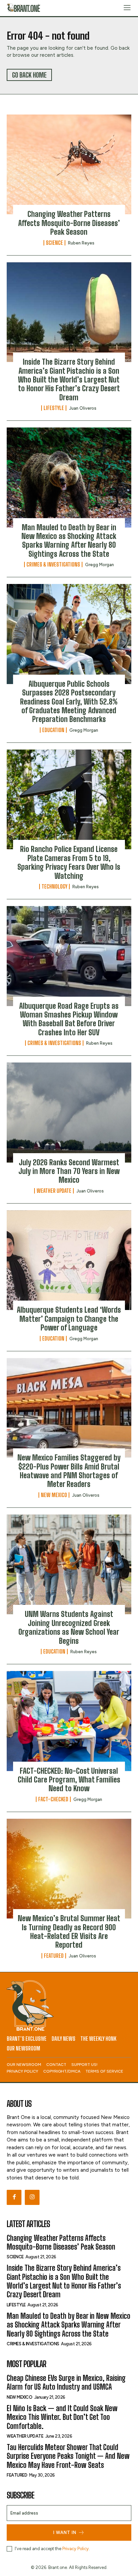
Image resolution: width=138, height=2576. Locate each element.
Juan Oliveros (83, 408)
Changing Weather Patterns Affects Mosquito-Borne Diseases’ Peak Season (69, 223)
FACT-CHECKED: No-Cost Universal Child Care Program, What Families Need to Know (69, 1780)
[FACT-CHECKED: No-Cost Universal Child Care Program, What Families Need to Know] (69, 1721)
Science (54, 243)
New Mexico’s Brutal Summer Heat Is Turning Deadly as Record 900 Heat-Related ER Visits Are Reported (69, 1932)
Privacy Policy (76, 2549)
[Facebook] (14, 2197)
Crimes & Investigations (53, 564)
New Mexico (54, 1495)
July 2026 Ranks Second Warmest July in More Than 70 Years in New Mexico (69, 1171)
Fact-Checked (53, 1799)
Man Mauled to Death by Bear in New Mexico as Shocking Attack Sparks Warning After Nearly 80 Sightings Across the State (69, 541)
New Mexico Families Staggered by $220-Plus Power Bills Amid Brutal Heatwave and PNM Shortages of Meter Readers (69, 1471)
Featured (54, 1956)
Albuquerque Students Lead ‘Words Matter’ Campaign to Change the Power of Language (69, 1319)
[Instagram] (32, 2197)
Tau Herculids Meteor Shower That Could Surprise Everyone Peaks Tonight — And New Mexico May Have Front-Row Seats (68, 2456)
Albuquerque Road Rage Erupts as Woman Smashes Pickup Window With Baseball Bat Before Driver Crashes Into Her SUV (69, 1019)
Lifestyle (54, 408)
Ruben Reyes (81, 243)
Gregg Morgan (99, 565)
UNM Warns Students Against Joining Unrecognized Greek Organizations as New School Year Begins (69, 1627)
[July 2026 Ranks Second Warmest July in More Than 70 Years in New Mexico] (69, 1113)
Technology (54, 887)
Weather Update (54, 1191)
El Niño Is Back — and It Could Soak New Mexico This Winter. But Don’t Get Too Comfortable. (62, 2417)
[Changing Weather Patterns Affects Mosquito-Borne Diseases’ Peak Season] (69, 165)
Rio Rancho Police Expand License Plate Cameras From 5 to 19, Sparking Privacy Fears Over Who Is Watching (69, 862)
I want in (65, 2533)
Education (53, 730)
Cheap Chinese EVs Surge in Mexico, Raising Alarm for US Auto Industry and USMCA (66, 2382)
